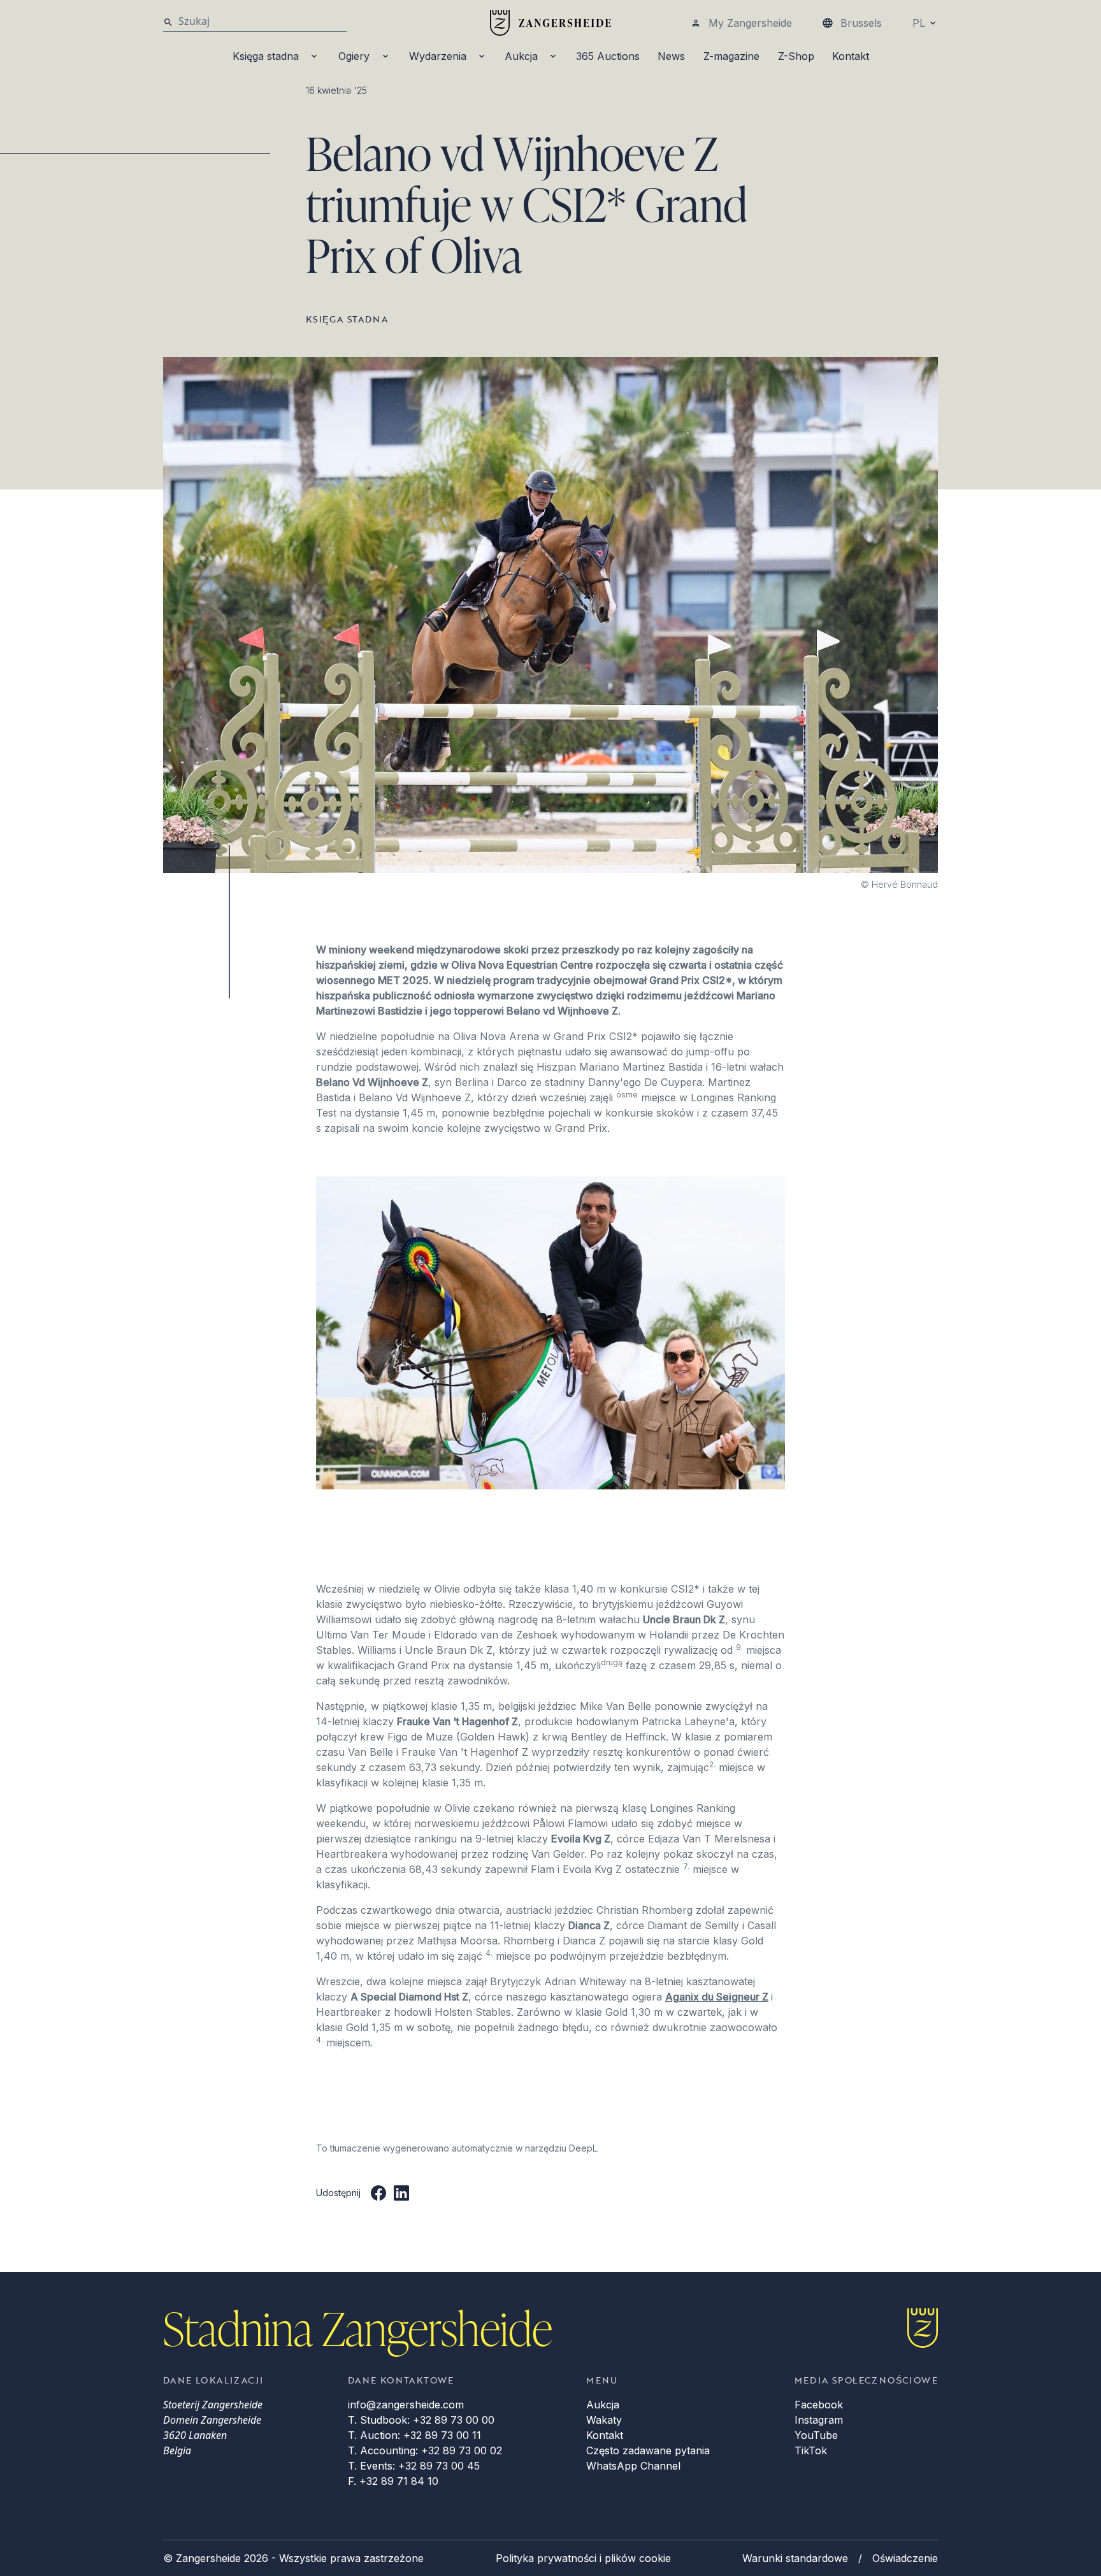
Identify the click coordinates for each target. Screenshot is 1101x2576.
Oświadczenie (905, 2558)
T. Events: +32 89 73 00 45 (414, 2466)
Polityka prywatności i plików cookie (583, 2558)
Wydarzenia (438, 56)
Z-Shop (796, 56)
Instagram (819, 2420)
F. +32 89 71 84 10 (393, 2481)
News (671, 56)
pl (919, 23)
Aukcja (521, 56)
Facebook (819, 2405)
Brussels (861, 23)
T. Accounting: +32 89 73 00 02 (425, 2450)
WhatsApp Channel (633, 2466)
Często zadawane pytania (648, 2450)
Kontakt (851, 56)
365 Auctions (608, 56)
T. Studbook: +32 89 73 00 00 (421, 2420)
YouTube (816, 2435)
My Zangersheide (750, 23)
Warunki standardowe (795, 2558)
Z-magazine (731, 56)
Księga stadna (266, 56)
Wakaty (604, 2420)
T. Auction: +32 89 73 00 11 (414, 2435)
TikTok (811, 2450)
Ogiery (354, 56)
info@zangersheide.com (406, 2405)
